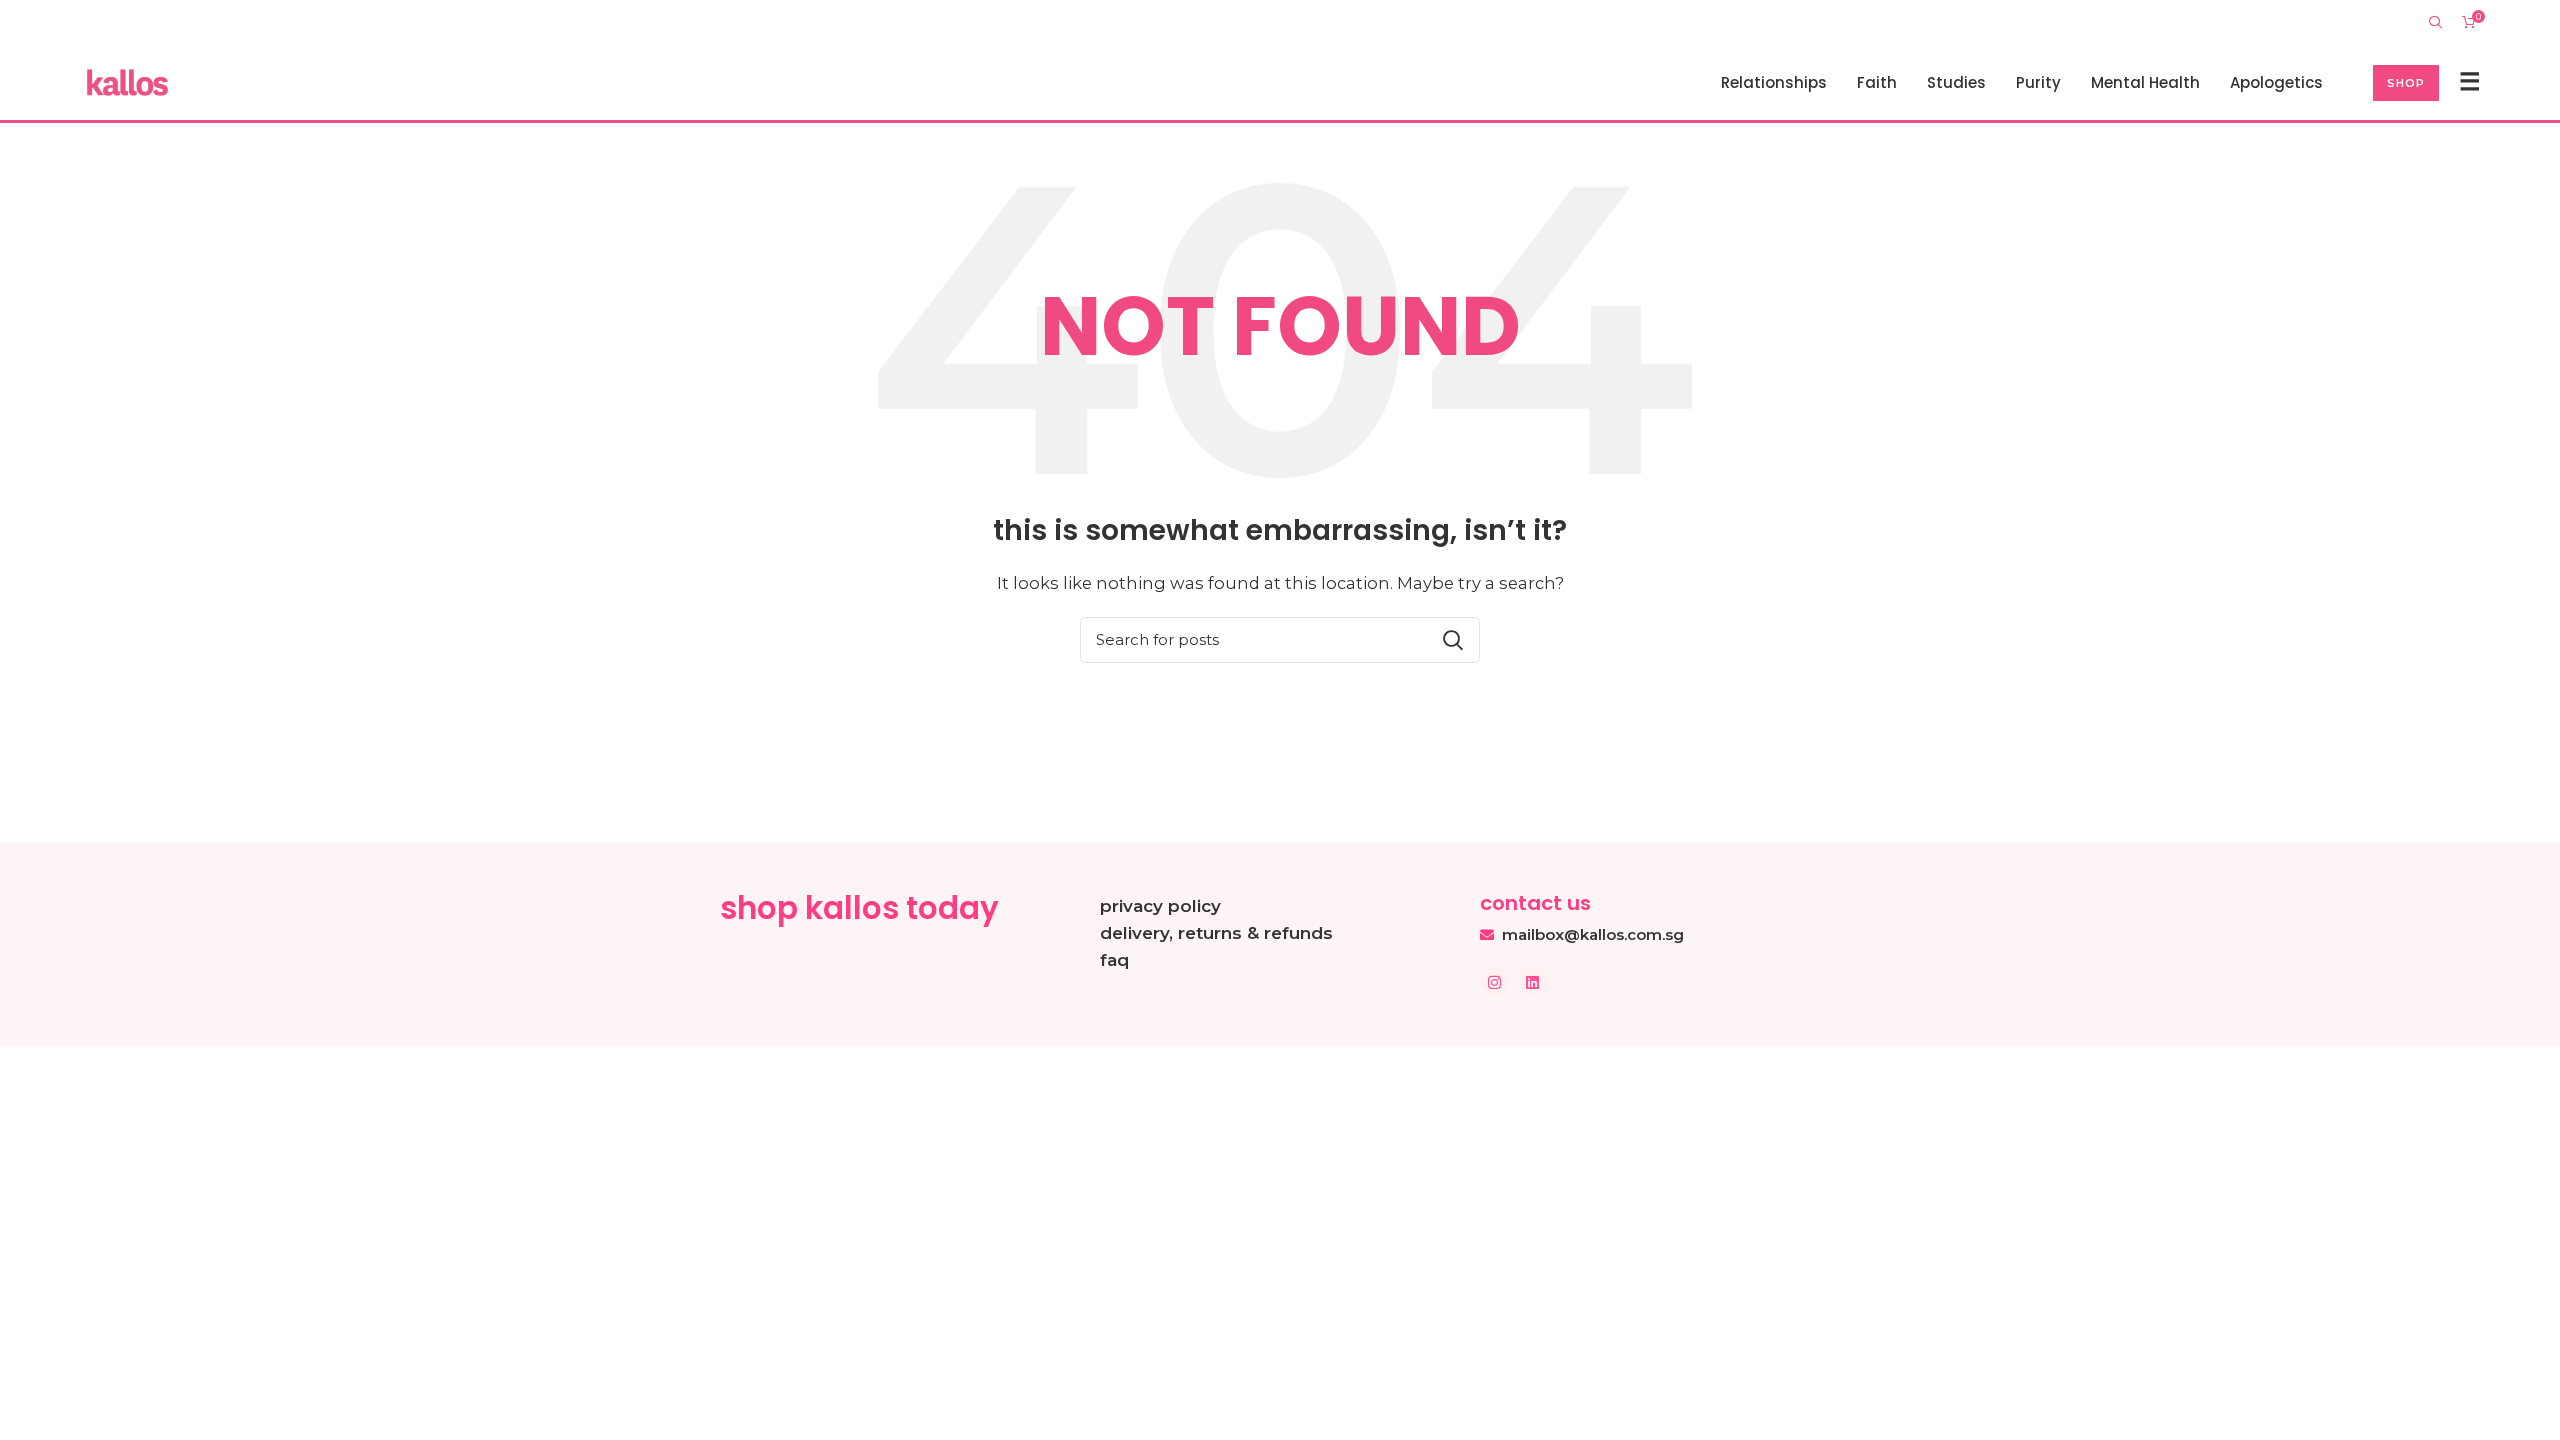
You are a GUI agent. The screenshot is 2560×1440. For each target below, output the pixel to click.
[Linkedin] (1533, 982)
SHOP (2406, 83)
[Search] (2435, 22)
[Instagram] (1495, 982)
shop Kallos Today (859, 908)
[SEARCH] (1453, 640)
